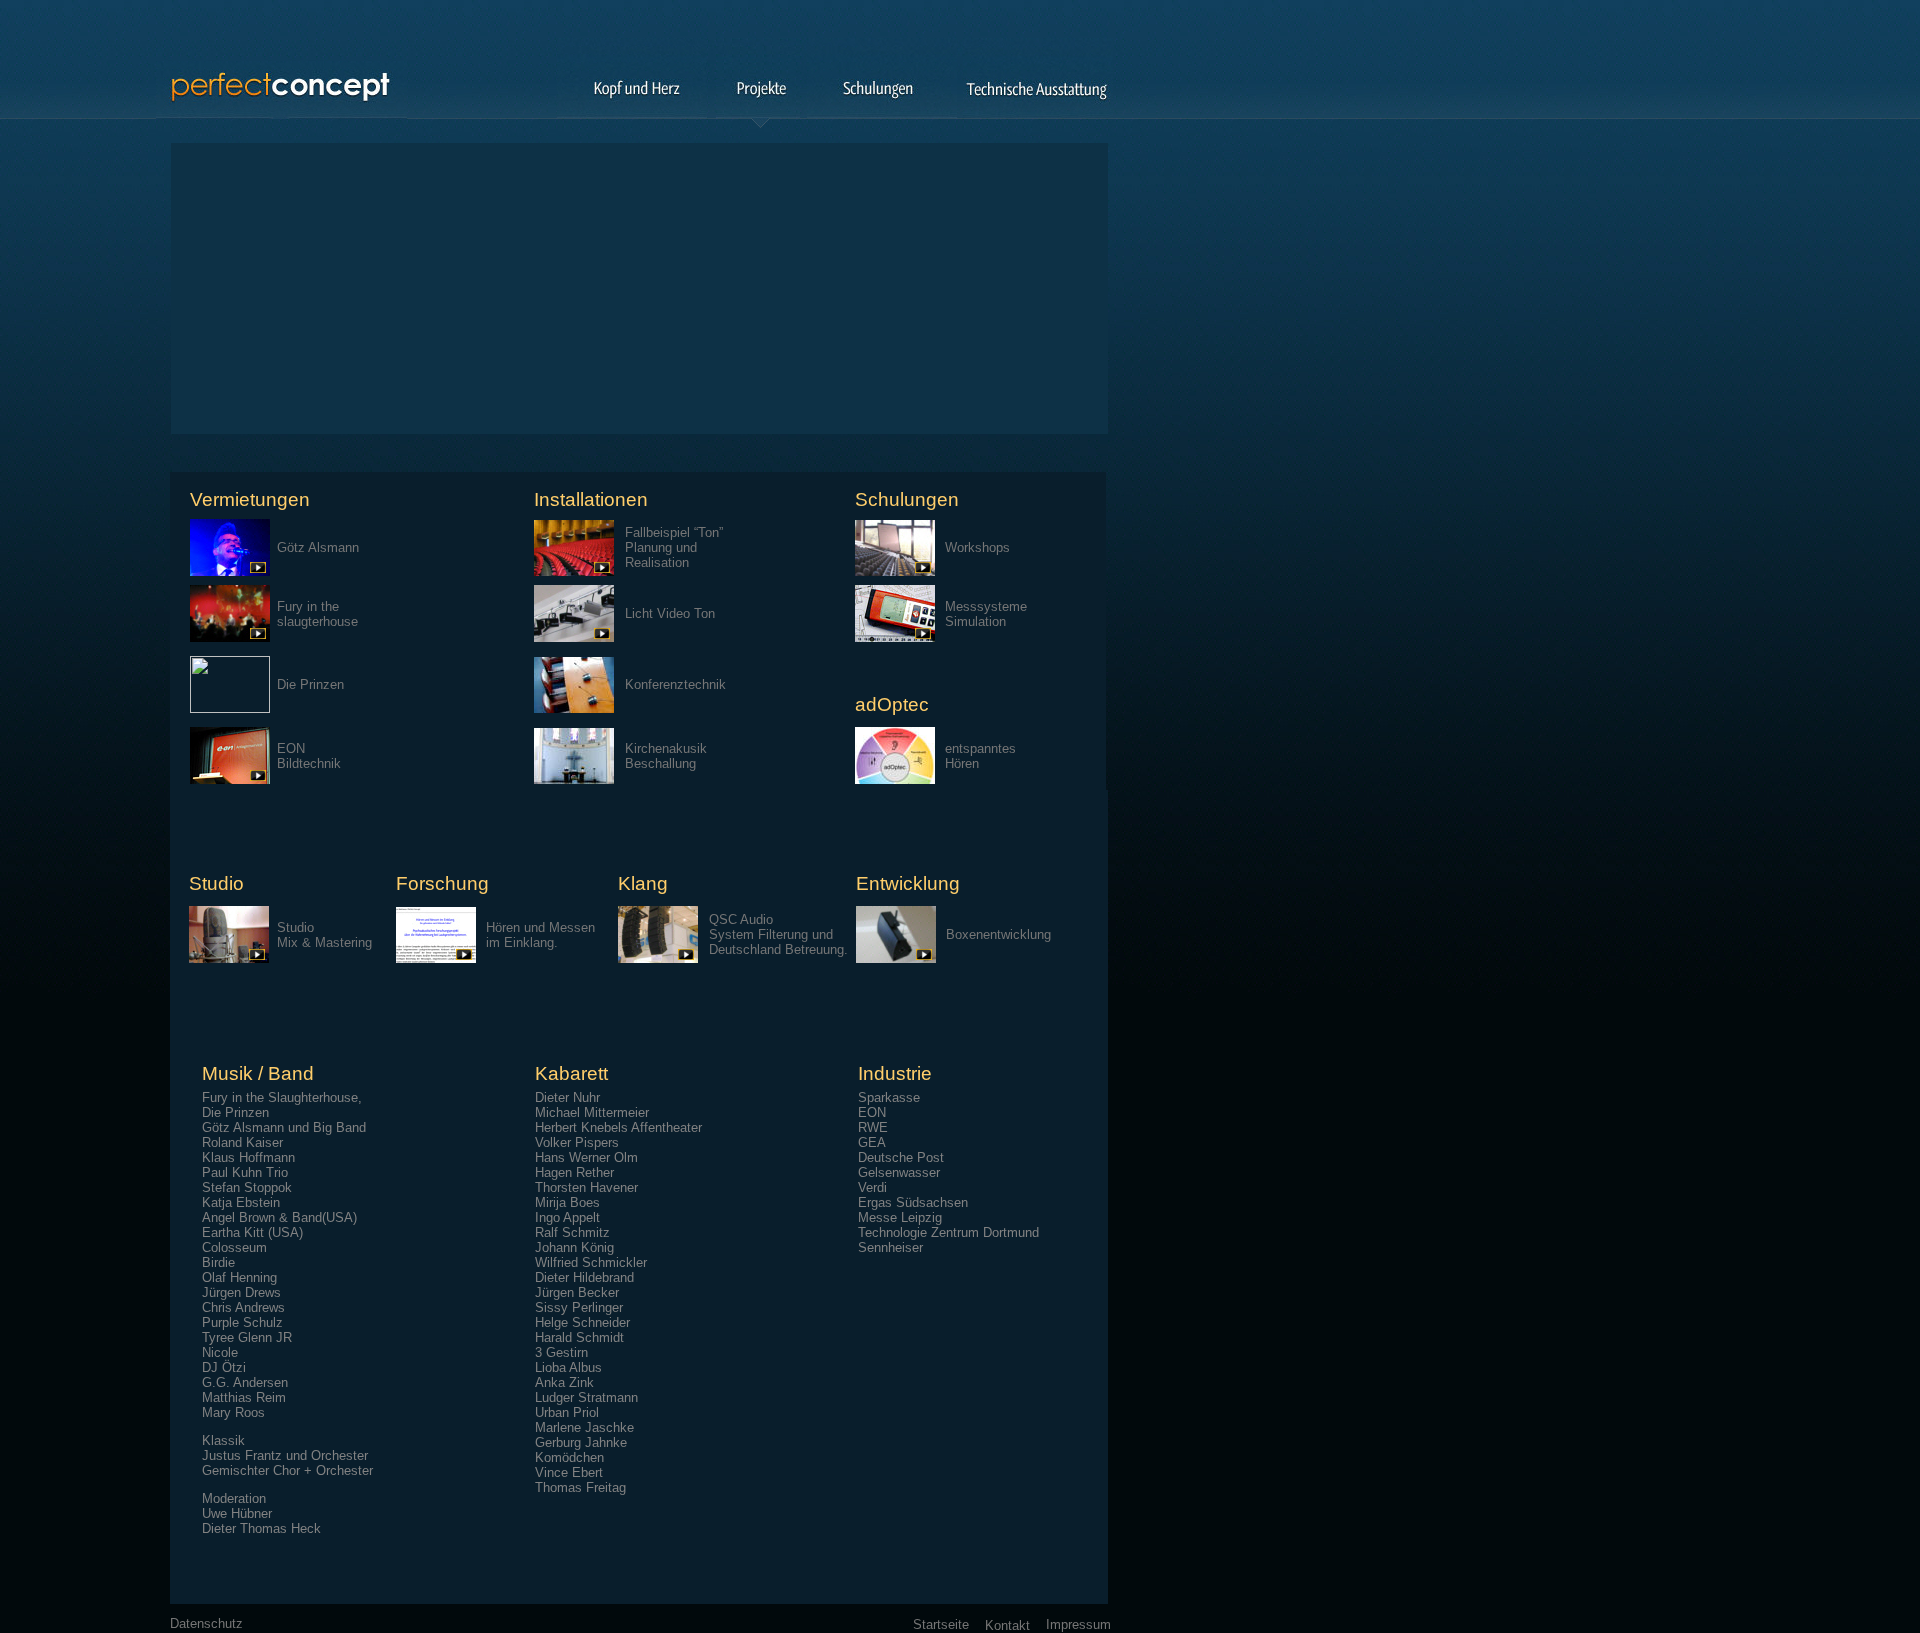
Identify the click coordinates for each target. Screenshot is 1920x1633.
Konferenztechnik (675, 684)
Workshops (977, 547)
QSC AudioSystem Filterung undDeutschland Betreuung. (778, 934)
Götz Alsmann (318, 547)
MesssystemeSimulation (986, 614)
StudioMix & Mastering (324, 935)
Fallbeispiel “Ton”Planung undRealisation (674, 547)
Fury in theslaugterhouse (317, 614)
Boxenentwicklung (998, 934)
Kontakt (1007, 1625)
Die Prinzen (310, 684)
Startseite (941, 1624)
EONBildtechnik (309, 756)
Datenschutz (206, 1623)
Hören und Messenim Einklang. (540, 935)
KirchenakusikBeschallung (666, 756)
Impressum (1078, 1624)
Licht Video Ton (670, 613)
